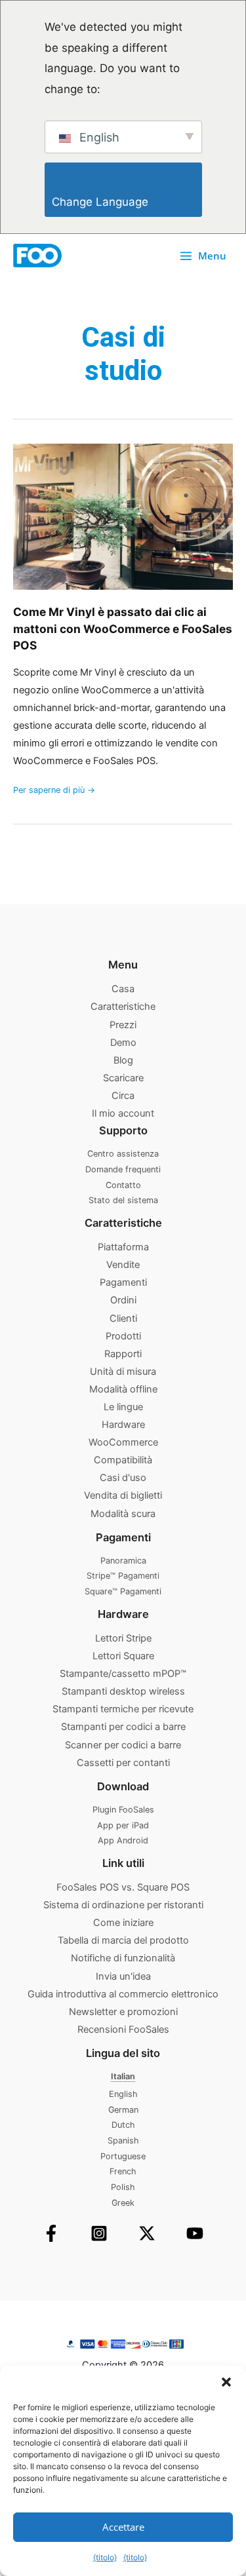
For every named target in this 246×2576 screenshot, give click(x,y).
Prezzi (123, 1025)
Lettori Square (123, 1656)
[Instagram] (99, 2233)
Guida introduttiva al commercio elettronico (123, 1994)
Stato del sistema (123, 1200)
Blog (123, 1060)
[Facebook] (51, 2233)
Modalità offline (123, 1389)
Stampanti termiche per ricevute (123, 1709)
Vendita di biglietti (123, 1495)
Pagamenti (123, 1282)
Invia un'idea (123, 1976)
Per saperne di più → (54, 789)
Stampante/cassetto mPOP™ (123, 1674)
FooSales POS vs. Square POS (123, 1887)
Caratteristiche (123, 1007)
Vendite (123, 1265)
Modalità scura (123, 1514)
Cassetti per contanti (123, 1763)
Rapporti (123, 1354)
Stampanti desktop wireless (123, 1691)
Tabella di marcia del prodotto (123, 1940)
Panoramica (123, 1561)
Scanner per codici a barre (123, 1745)
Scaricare (123, 1078)
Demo (123, 1043)
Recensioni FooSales (123, 2029)
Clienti (123, 1318)
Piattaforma (123, 1247)
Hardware (123, 1425)
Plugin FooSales (123, 1810)
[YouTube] (195, 2233)
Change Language (127, 202)
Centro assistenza (123, 1154)
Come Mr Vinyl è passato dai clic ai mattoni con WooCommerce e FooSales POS (123, 628)
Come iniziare (123, 1923)
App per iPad (123, 1825)
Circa (123, 1096)
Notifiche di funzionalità (123, 1958)
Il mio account (123, 1113)
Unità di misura (123, 1372)
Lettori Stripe (123, 1638)
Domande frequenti (123, 1169)
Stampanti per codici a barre (123, 1727)
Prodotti (123, 1336)
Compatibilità (123, 1460)
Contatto (123, 1185)
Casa (123, 989)
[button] (226, 2382)
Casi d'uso (123, 1478)
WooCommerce (123, 1442)
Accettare (123, 2527)
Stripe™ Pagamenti (123, 1576)
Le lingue (123, 1407)
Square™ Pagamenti (123, 1591)
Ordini (123, 1300)
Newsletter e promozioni (123, 2012)
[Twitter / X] (147, 2233)
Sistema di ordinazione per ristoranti (123, 1905)
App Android (123, 1840)
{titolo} (105, 2557)
